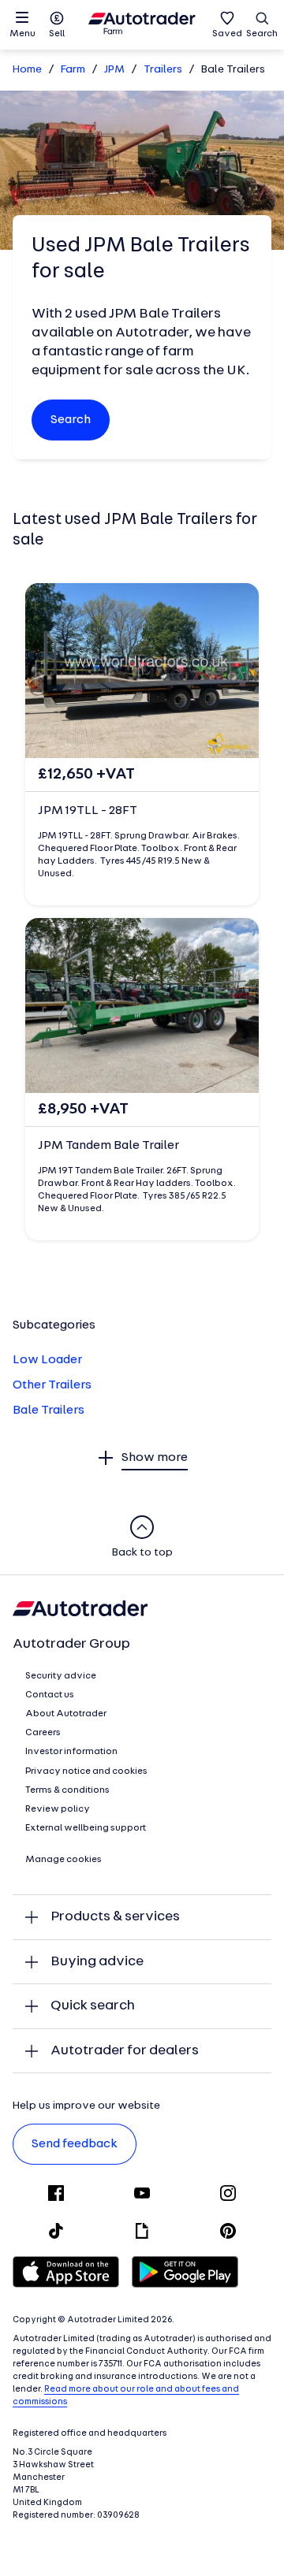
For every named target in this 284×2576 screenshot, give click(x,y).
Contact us (50, 1695)
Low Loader (47, 1360)
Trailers (163, 70)
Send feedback (75, 2144)
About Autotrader (66, 1714)
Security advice (61, 1676)
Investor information (71, 1752)
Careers (43, 1733)
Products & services (115, 1917)
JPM (114, 70)
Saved (227, 34)
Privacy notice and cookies (86, 1771)
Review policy (58, 1809)
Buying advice (97, 1962)
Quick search (93, 2006)
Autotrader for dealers (125, 2051)
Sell (57, 34)
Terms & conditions (67, 1790)
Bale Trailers (49, 1411)
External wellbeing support (86, 1828)
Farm (73, 70)
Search (262, 34)
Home (27, 70)
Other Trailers (52, 1385)
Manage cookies (64, 1860)
